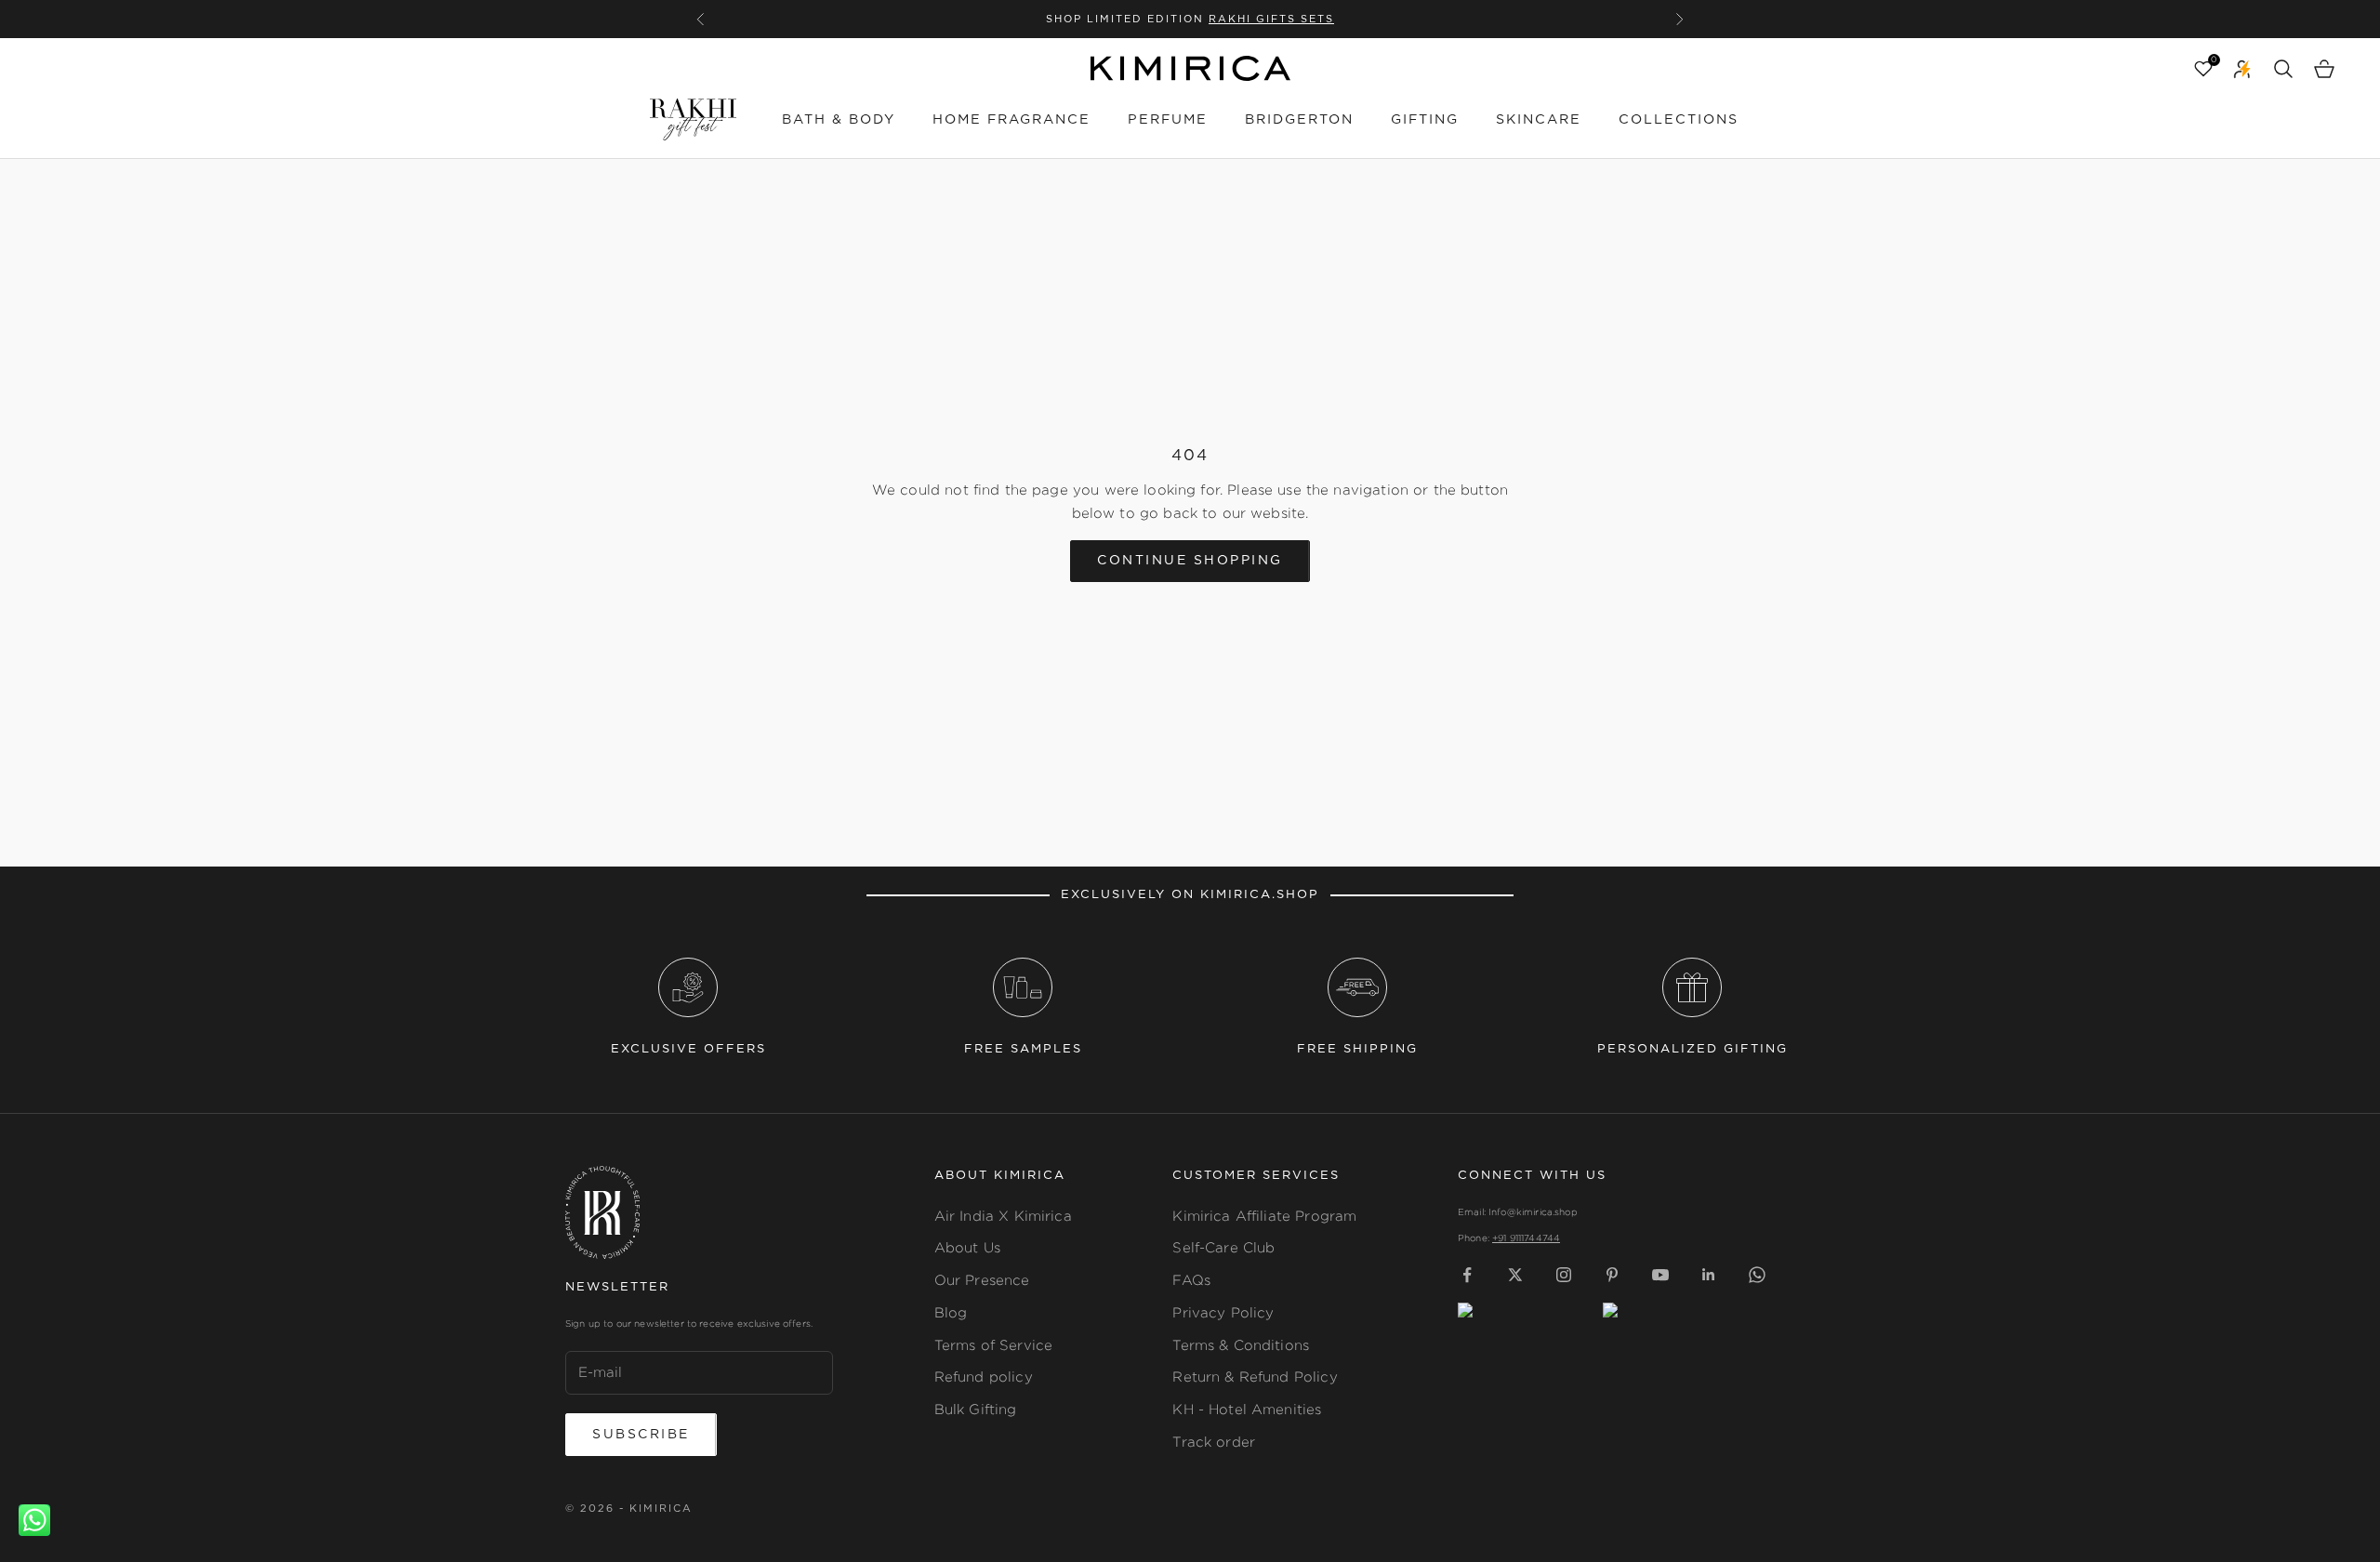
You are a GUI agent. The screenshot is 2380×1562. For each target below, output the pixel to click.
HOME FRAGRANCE (1011, 119)
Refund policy (984, 1377)
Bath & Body (839, 119)
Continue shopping (1190, 561)
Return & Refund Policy (1255, 1377)
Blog (951, 1312)
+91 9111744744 (1526, 1238)
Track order (1214, 1442)
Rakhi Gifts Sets (1271, 19)
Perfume (1168, 119)
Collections (1679, 119)
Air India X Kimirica (1003, 1216)
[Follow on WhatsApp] (1757, 1275)
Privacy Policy (1223, 1312)
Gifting (1425, 119)
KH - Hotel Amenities (1247, 1409)
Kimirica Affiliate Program (1264, 1216)
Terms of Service (993, 1345)
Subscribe (641, 1435)
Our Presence (982, 1280)
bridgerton (1299, 119)
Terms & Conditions (1241, 1345)
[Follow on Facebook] (1467, 1275)
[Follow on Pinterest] (1612, 1275)
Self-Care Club (1223, 1247)
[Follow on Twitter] (1515, 1275)
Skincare (1539, 119)
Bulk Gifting (976, 1409)
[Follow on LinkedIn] (1709, 1275)
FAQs (1191, 1280)
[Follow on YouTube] (1660, 1275)
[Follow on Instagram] (1564, 1275)
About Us (967, 1247)
